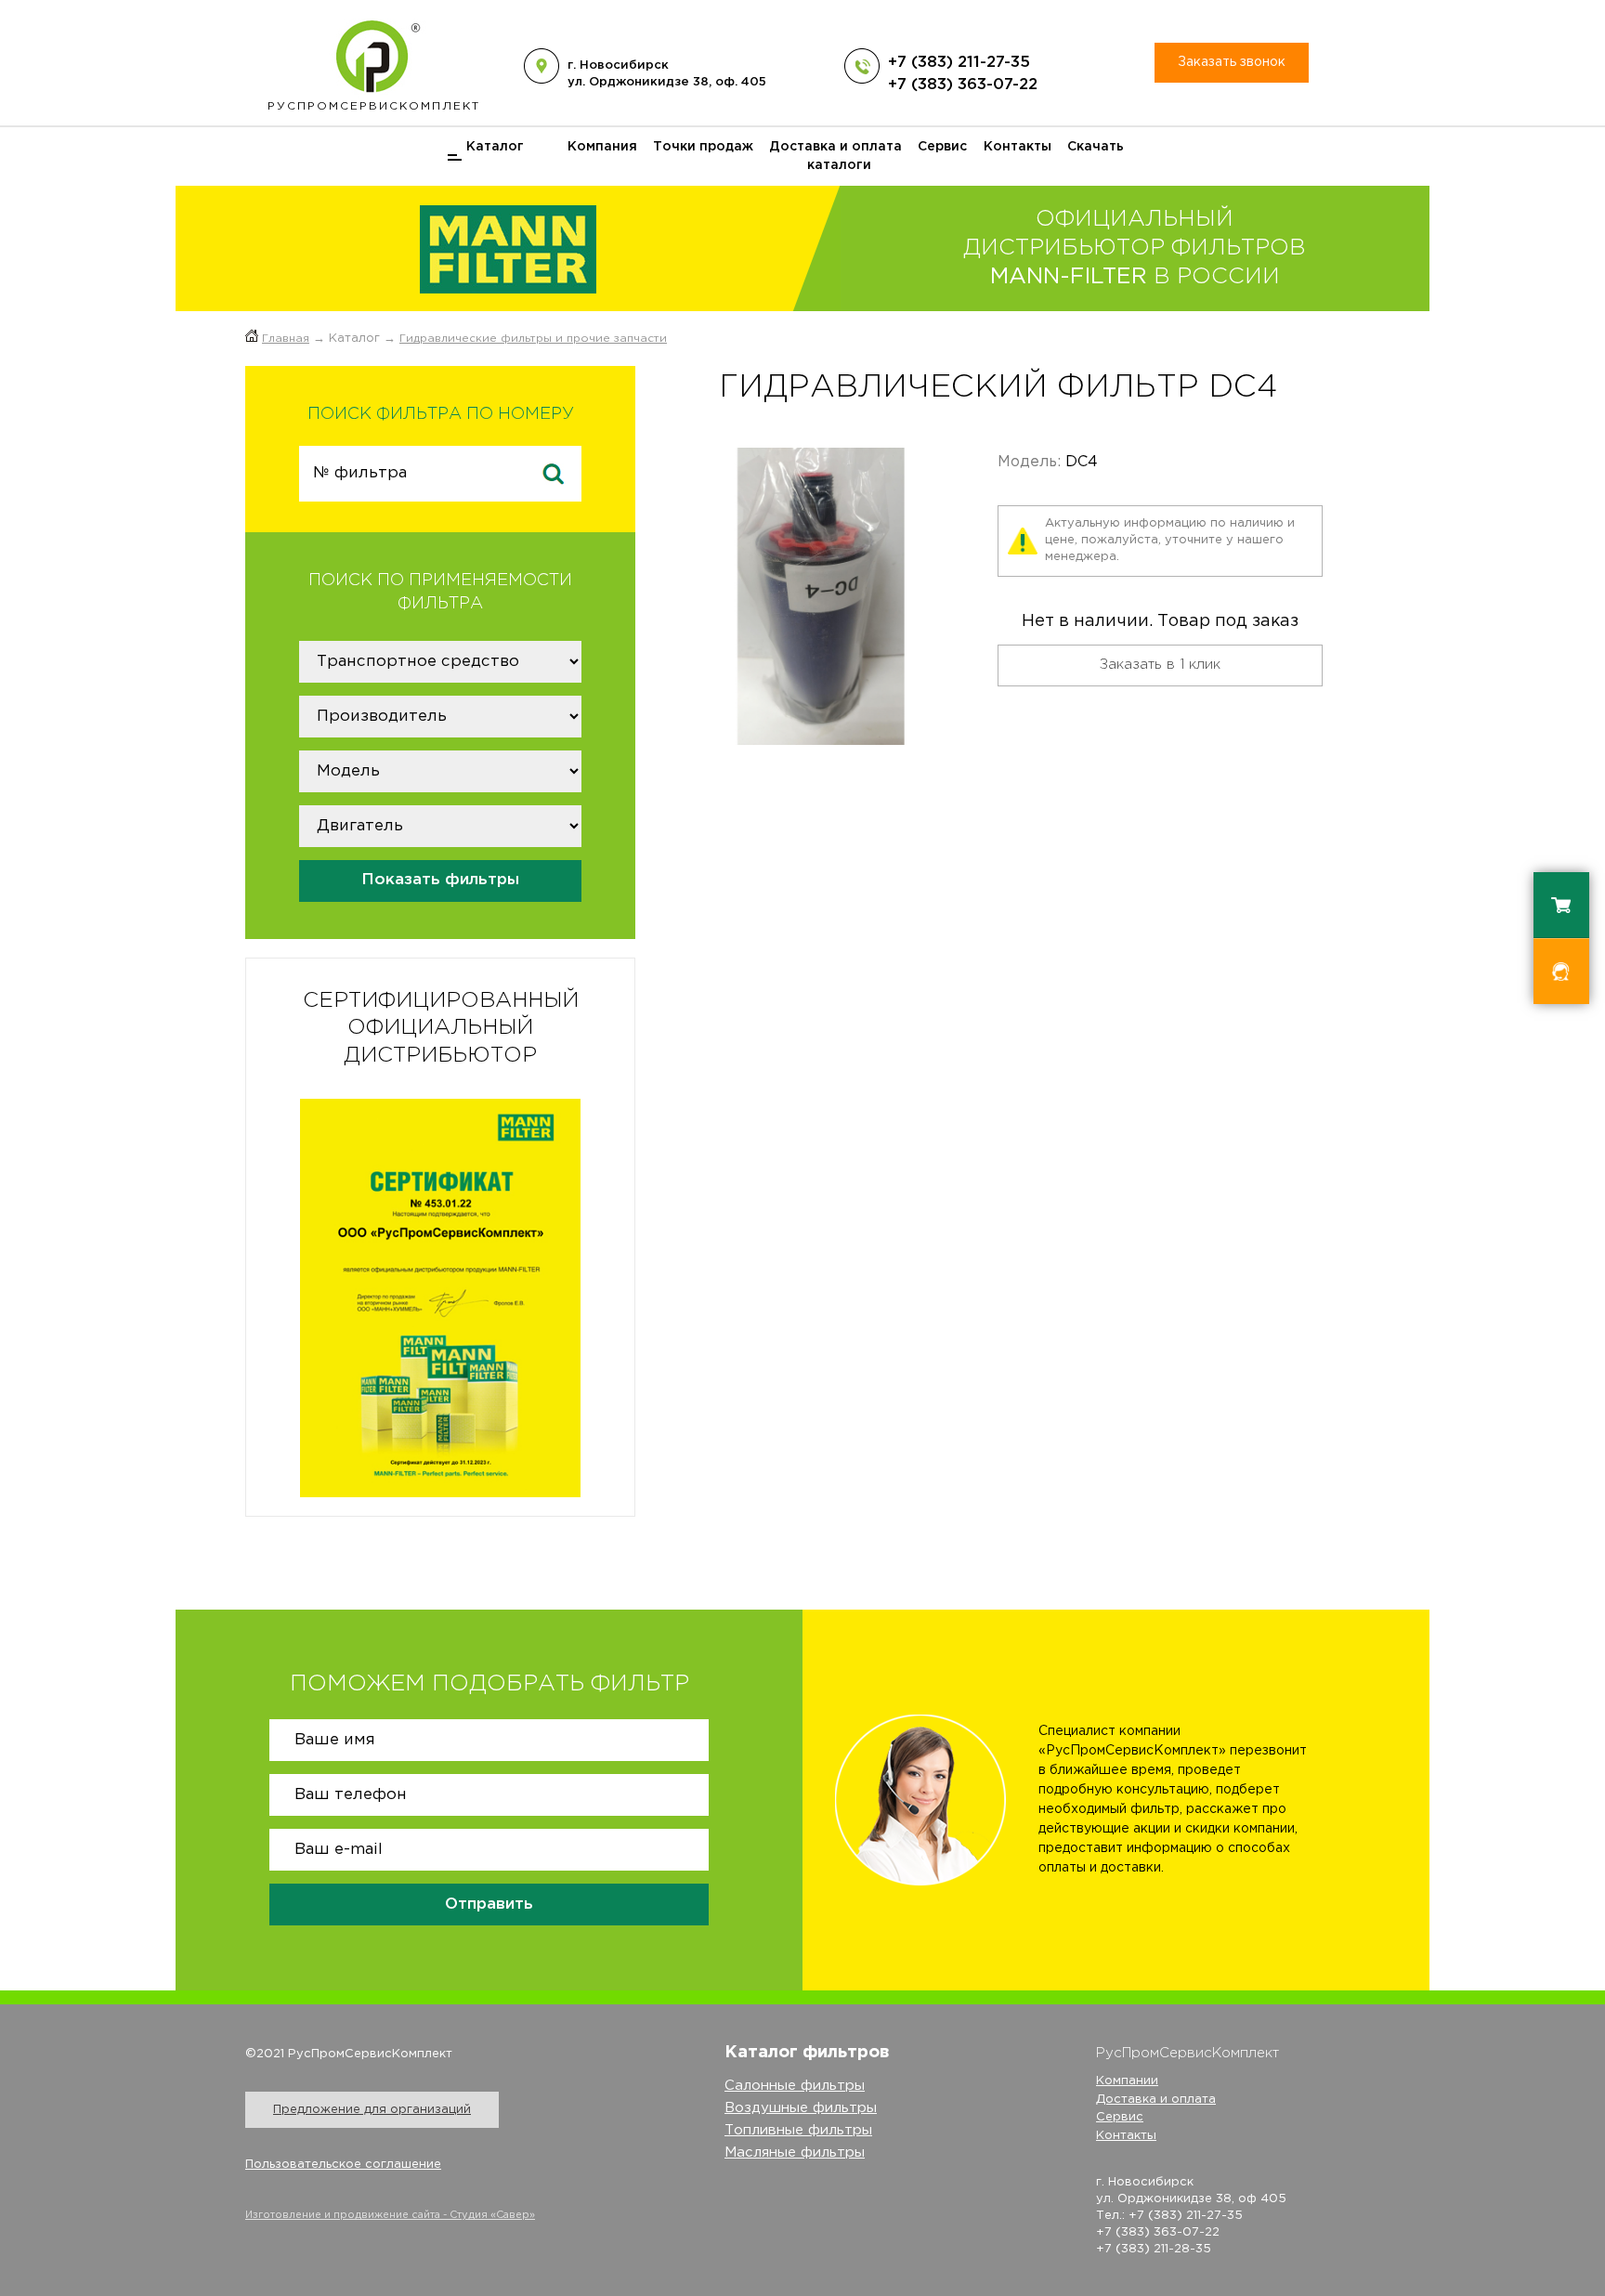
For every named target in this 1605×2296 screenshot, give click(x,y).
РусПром (374, 106)
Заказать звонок (1232, 62)
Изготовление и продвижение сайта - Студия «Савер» (390, 2215)
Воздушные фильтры (801, 2108)
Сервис (942, 147)
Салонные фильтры (795, 2086)
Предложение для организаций (372, 2110)
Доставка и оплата (835, 147)
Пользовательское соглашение (343, 2165)
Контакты (1018, 147)
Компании (1127, 2081)
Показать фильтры (440, 880)
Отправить (489, 1905)
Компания (602, 147)
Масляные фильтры (795, 2152)
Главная (286, 339)
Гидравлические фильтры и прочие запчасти (533, 339)
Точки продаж (703, 147)
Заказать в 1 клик (1160, 665)
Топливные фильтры (798, 2130)
